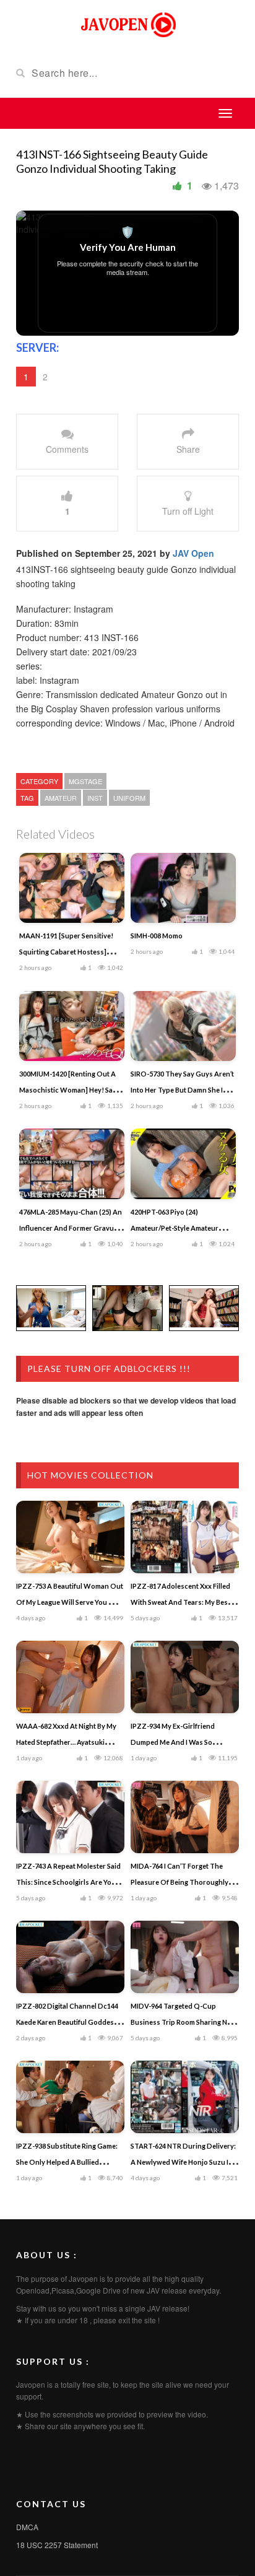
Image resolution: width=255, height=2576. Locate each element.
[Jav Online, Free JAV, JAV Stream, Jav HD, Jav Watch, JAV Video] (127, 24)
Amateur (61, 798)
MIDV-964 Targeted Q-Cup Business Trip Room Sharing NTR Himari (184, 2022)
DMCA (27, 2527)
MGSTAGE (85, 781)
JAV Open (193, 553)
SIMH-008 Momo (157, 936)
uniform (129, 798)
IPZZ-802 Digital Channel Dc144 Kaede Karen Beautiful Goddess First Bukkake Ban (67, 2022)
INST (95, 798)
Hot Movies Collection (90, 1475)
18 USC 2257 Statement (57, 2545)
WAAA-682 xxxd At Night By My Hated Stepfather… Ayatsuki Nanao (66, 1742)
